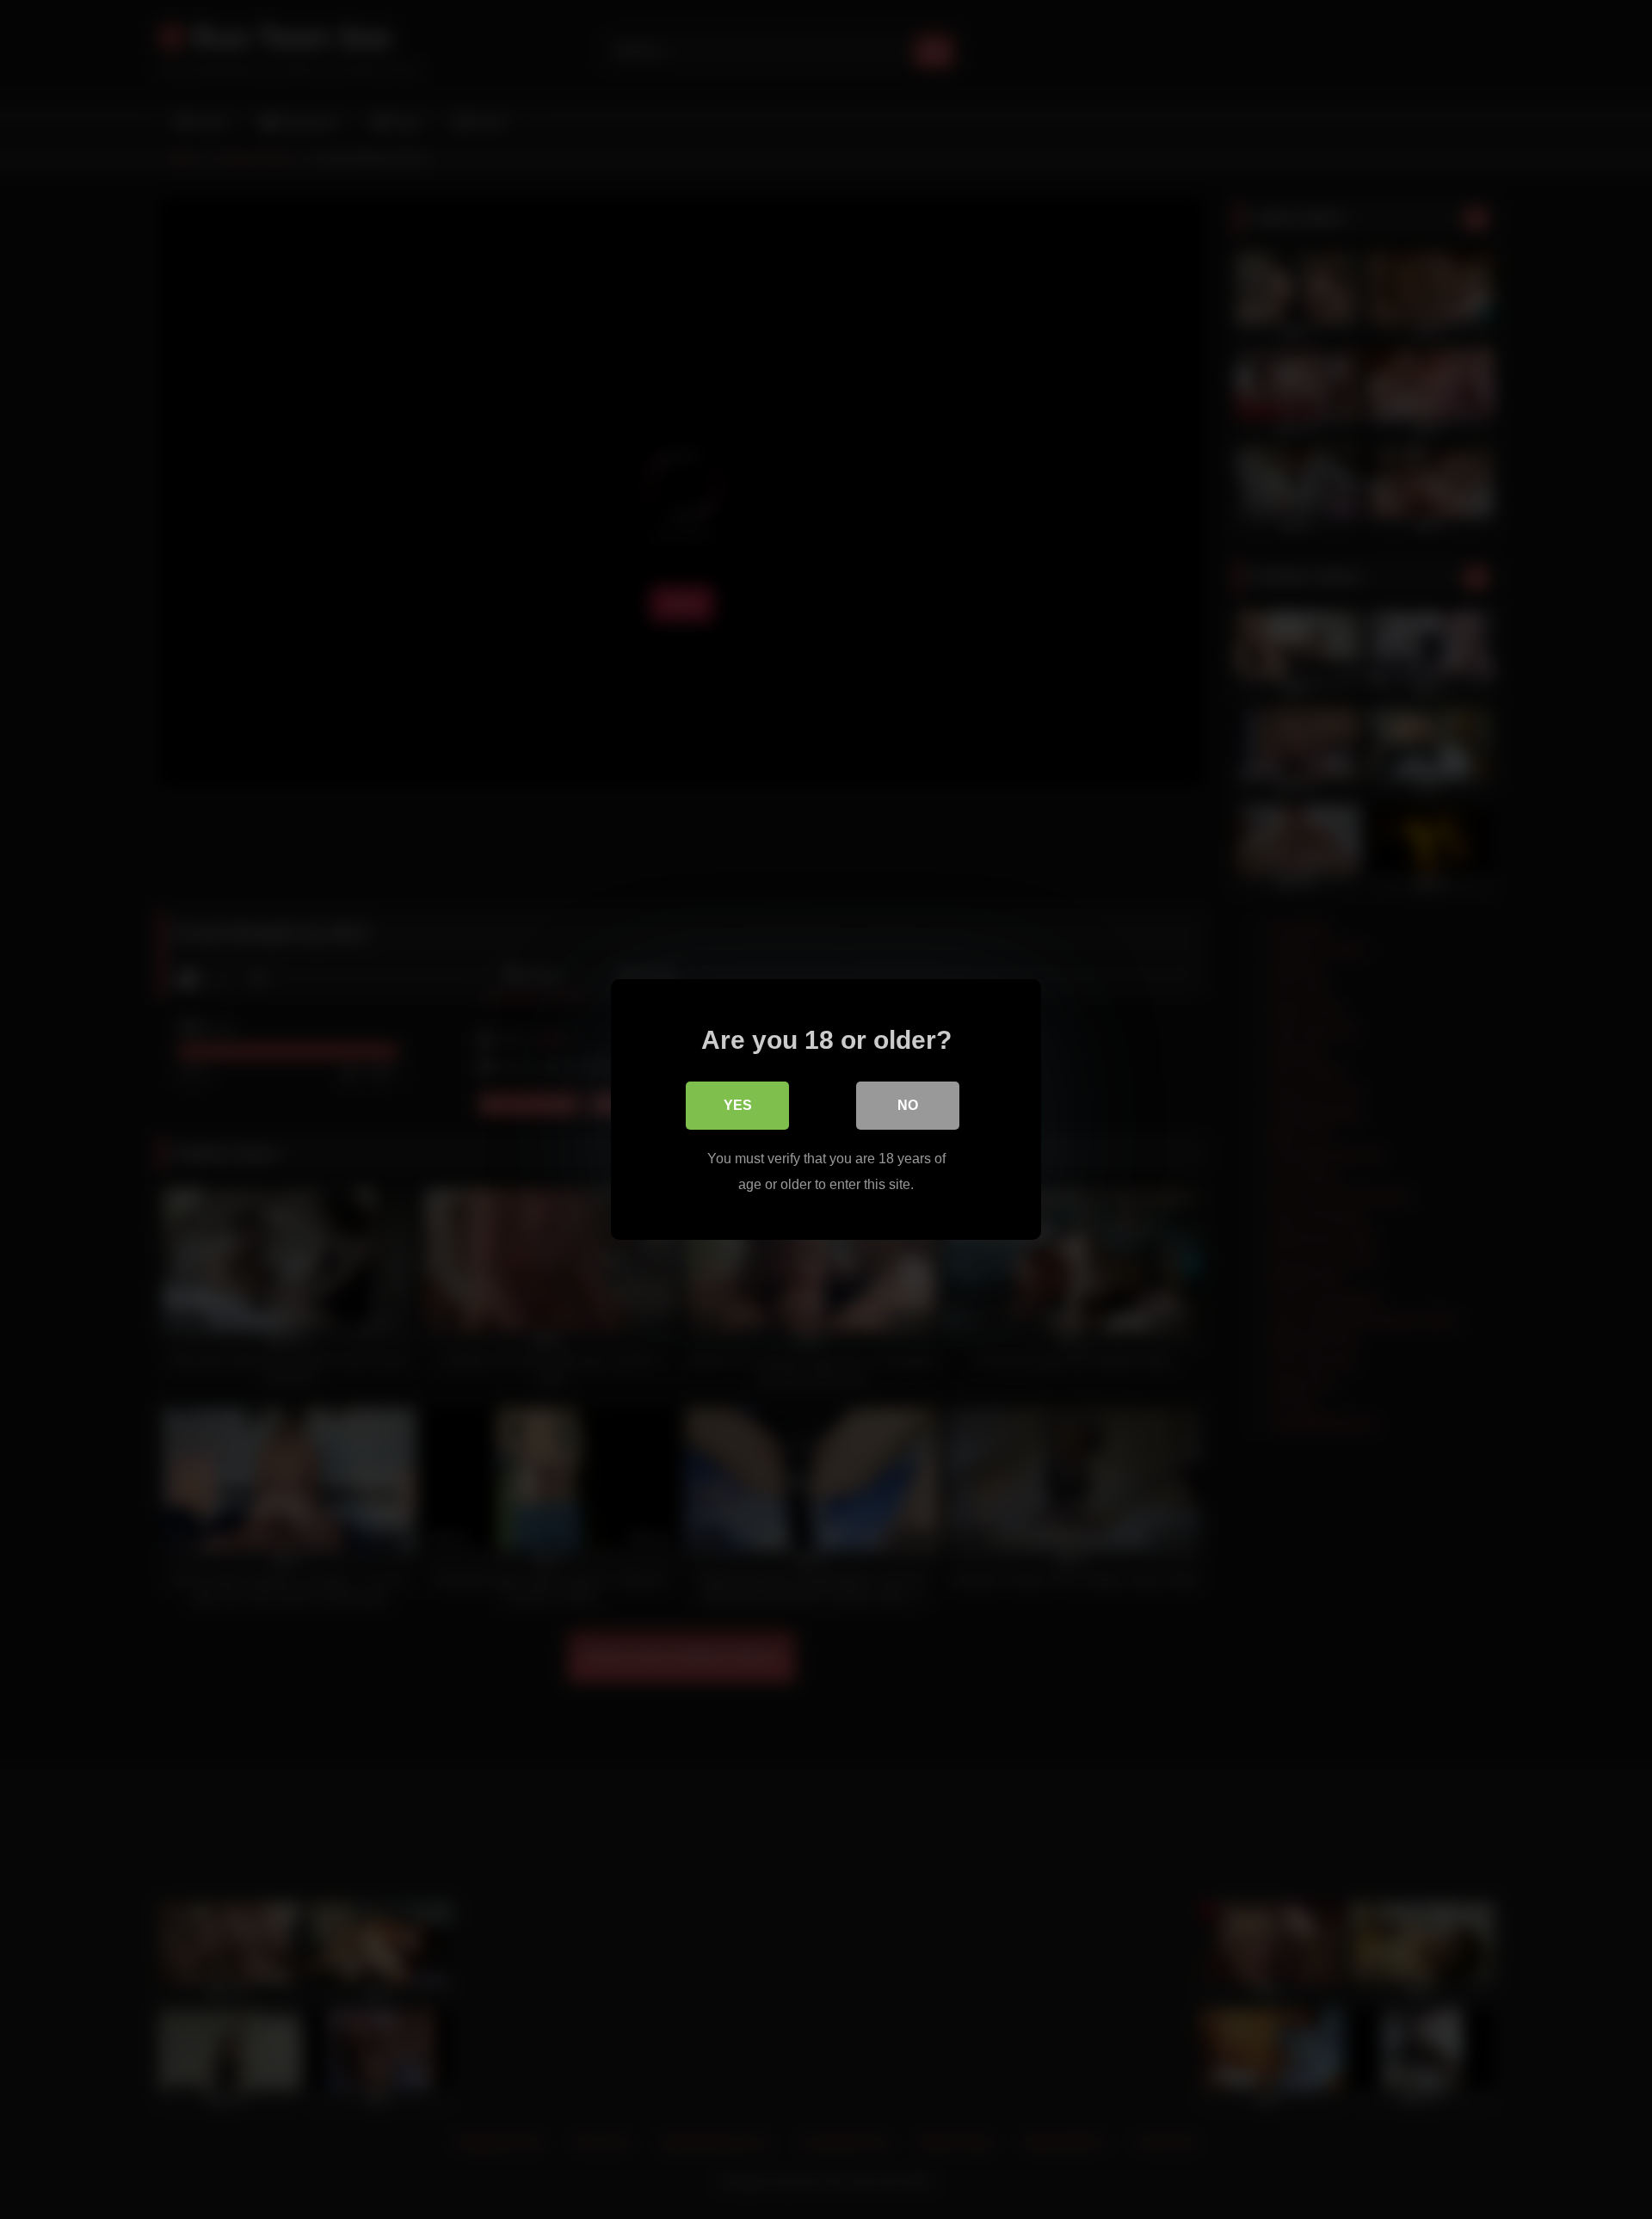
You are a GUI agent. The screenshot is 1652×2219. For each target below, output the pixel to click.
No (908, 1105)
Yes (738, 1105)
